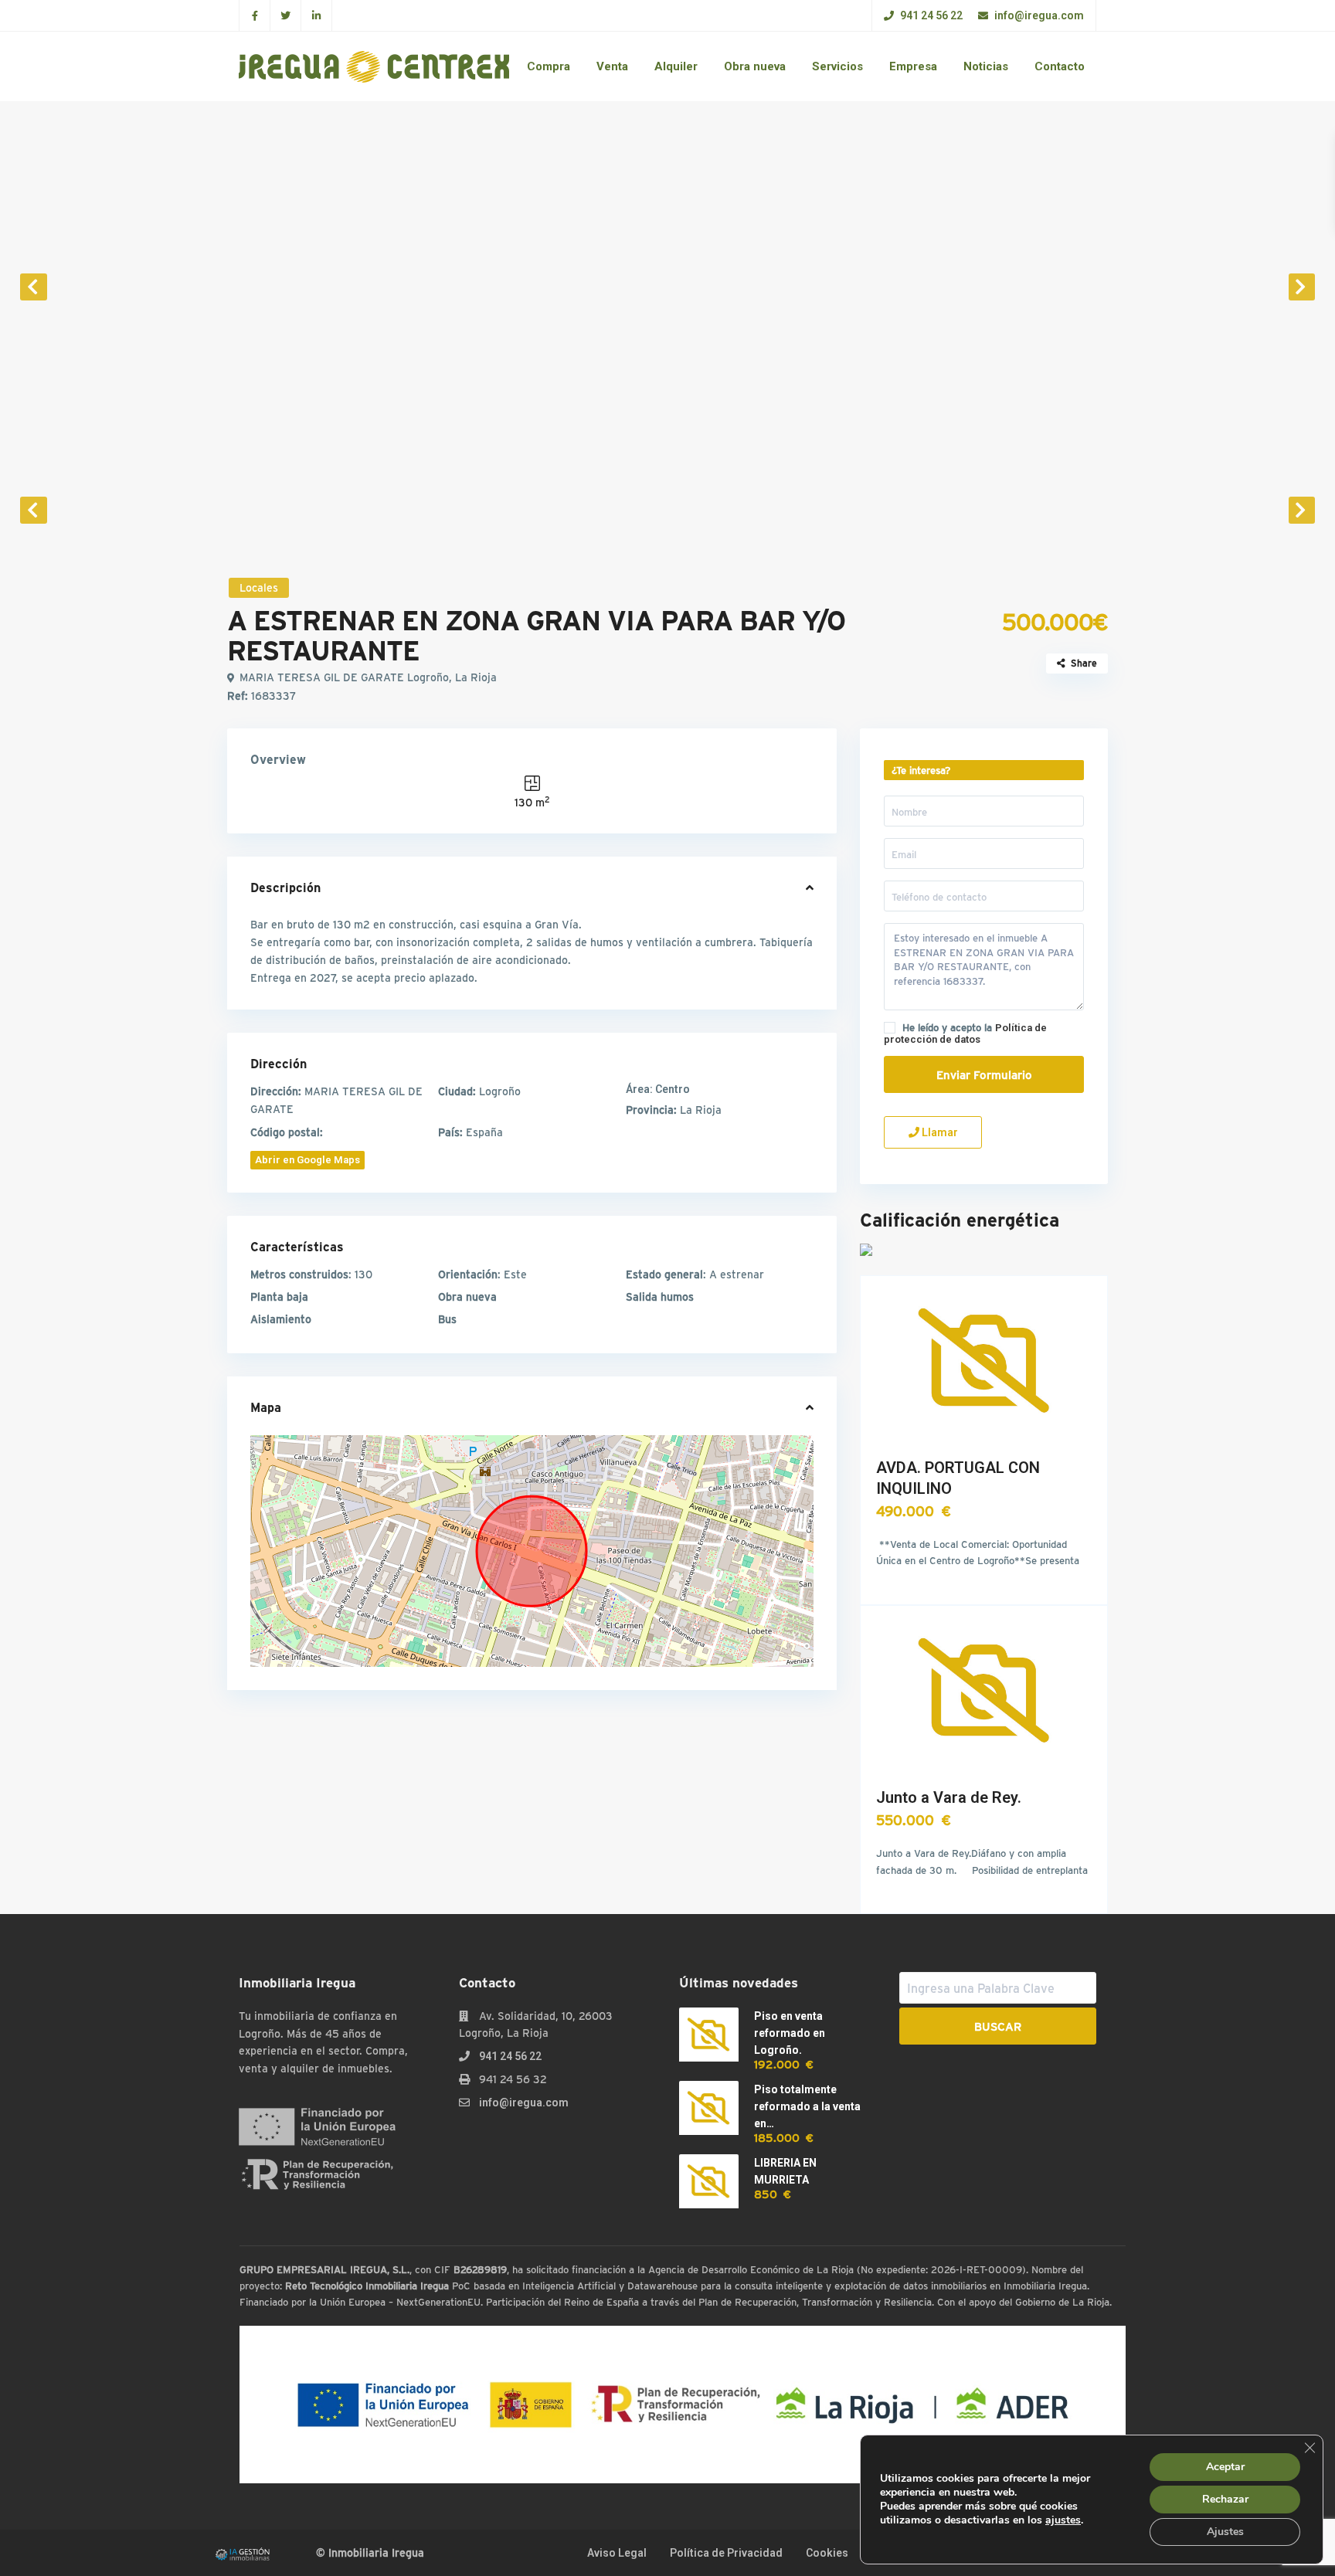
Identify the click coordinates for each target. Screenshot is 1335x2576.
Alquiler (676, 66)
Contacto (1060, 66)
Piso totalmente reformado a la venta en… (807, 2106)
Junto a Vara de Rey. (949, 1797)
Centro (658, 1089)
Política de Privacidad (726, 2553)
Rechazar (1225, 2499)
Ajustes (1225, 2532)
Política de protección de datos (965, 1033)
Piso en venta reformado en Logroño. (790, 2033)
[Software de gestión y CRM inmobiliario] (243, 2553)
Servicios (837, 66)
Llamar (939, 1132)
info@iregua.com (1038, 15)
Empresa (913, 66)
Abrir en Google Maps (307, 1160)
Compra (549, 66)
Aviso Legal (617, 2553)
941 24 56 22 (930, 15)
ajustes (1063, 2520)
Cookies (827, 2553)
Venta (612, 66)
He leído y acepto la (965, 1033)
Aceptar (1225, 2467)
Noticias (986, 66)
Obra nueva (755, 66)
